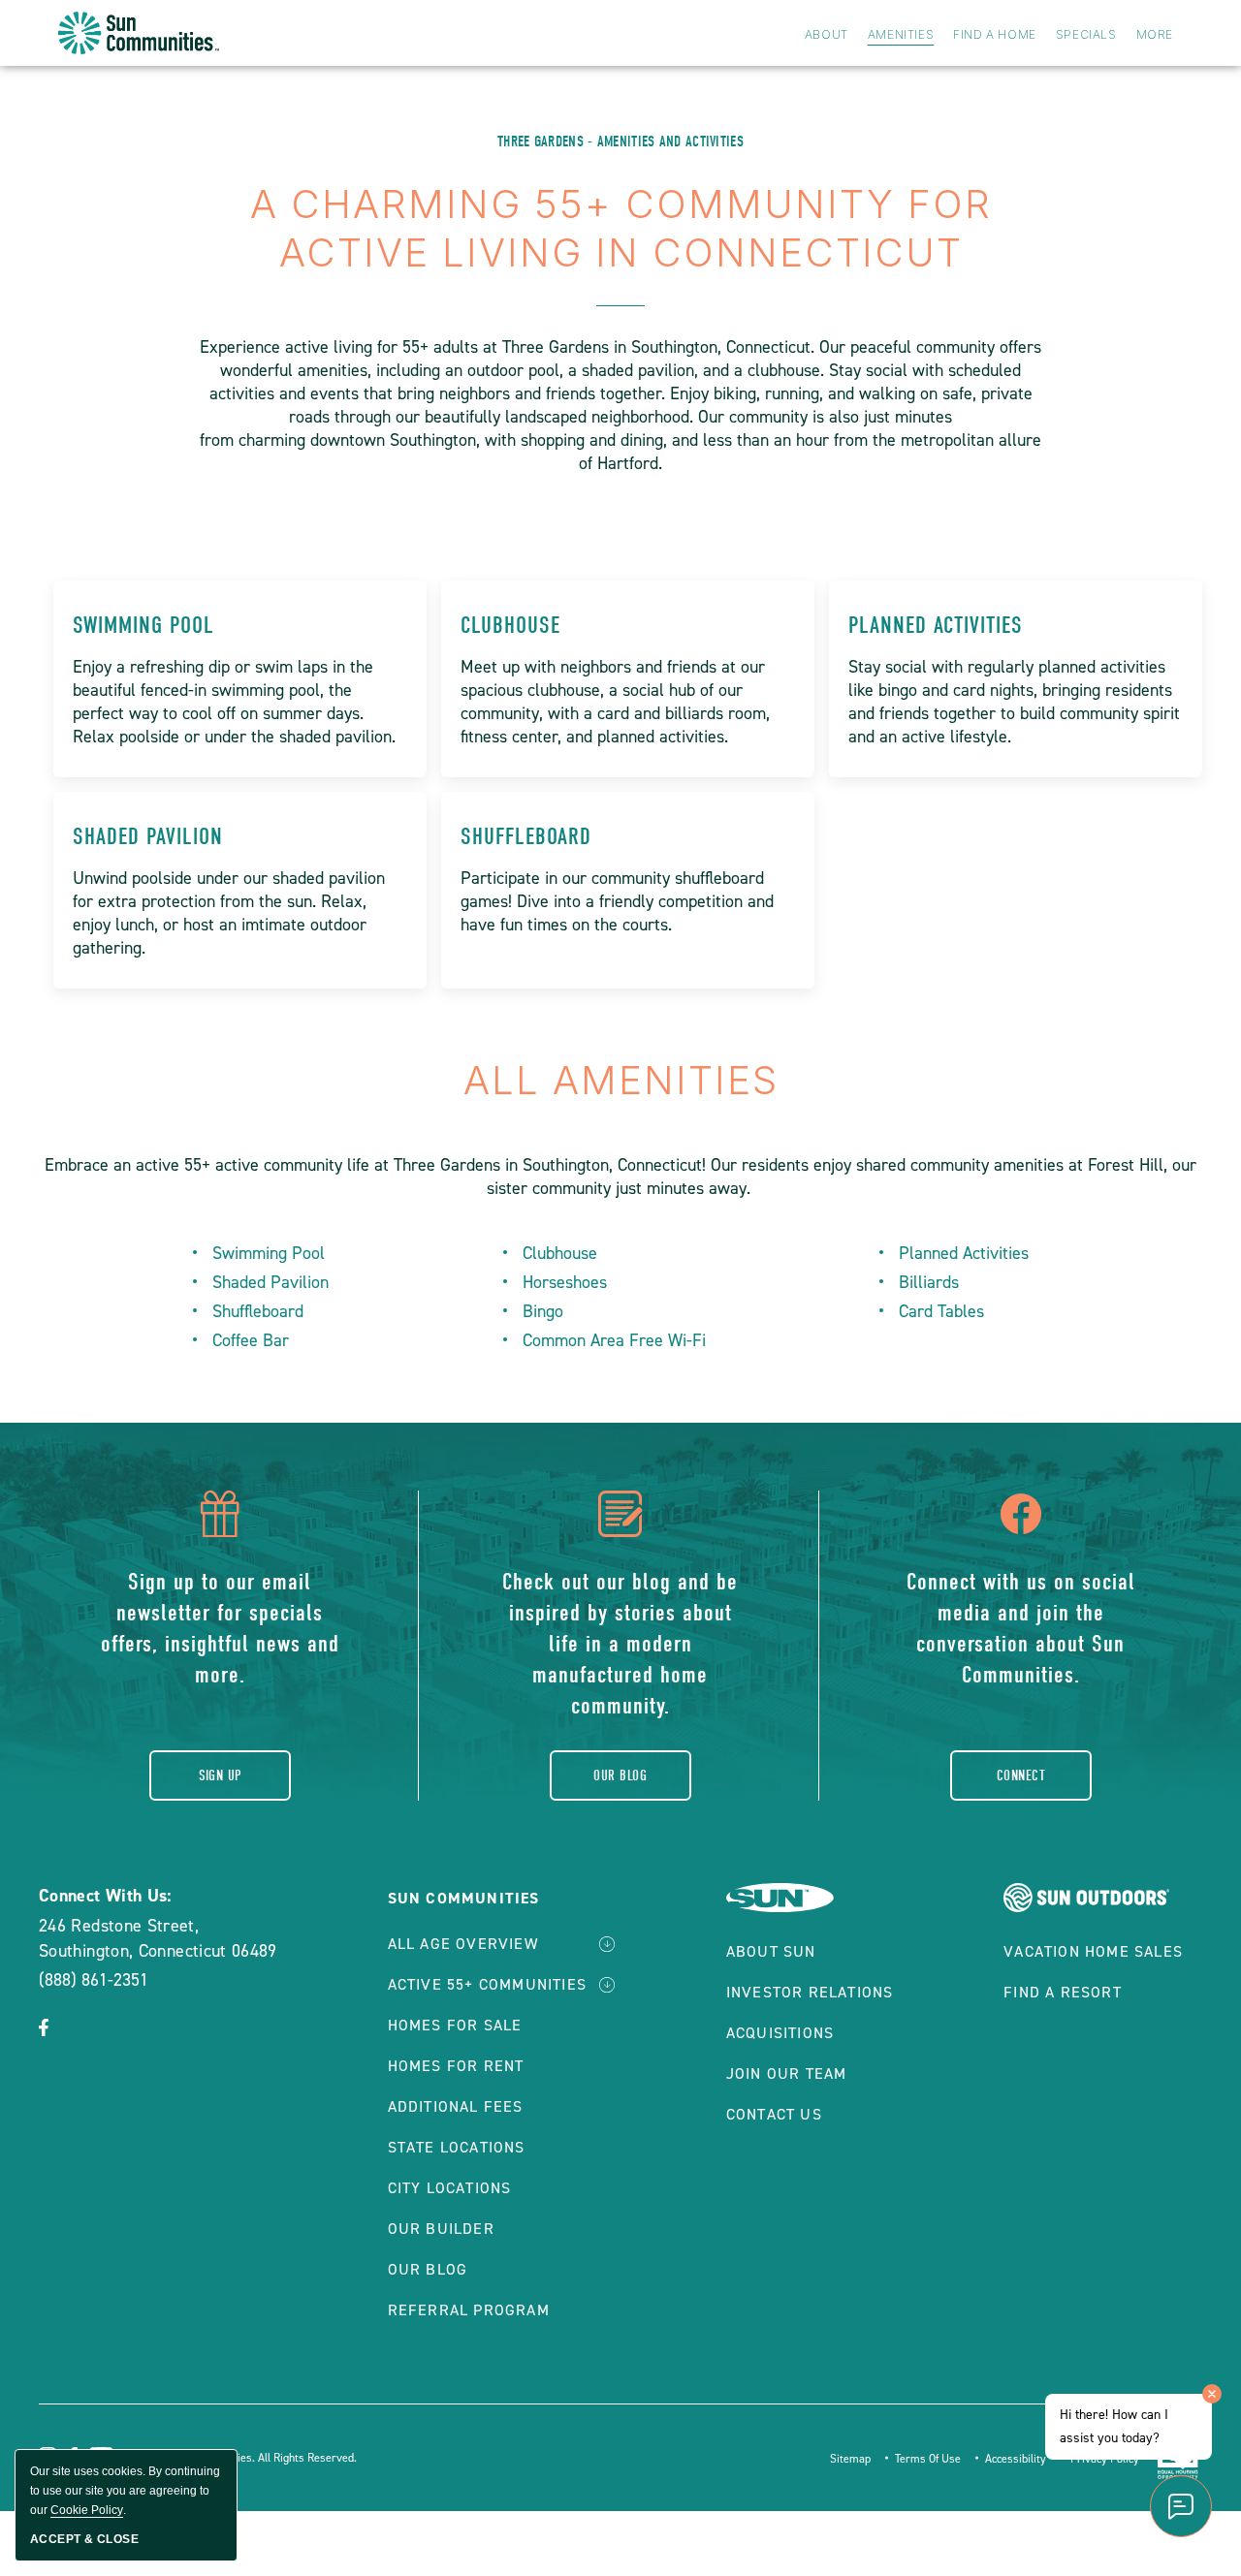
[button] (44, 2029)
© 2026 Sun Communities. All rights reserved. (241, 2458)
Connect (1021, 1775)
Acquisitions (780, 2033)
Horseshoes (565, 1282)
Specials (1086, 34)
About (827, 34)
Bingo (543, 1311)
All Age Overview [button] (463, 1944)
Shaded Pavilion (148, 836)
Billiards (929, 1282)
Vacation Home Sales (1093, 1951)
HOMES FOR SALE (455, 2025)
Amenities (901, 34)
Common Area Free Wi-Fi (614, 1340)
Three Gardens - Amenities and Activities (620, 141)
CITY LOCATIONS (450, 2188)
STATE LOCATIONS (457, 2147)
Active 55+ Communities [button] (487, 1984)
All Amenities (621, 1080)
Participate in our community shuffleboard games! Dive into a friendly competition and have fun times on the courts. (617, 901)
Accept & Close (84, 2539)
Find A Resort (1063, 1992)
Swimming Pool (143, 625)
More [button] (1155, 34)
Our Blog (620, 1775)
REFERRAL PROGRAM (469, 2310)
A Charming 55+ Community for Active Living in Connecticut (621, 228)
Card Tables (941, 1311)
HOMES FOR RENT (456, 2066)
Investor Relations (810, 1992)
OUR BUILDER (441, 2229)
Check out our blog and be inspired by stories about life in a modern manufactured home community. (620, 1644)
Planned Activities (936, 625)
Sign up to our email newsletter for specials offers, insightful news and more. (220, 1628)
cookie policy (87, 2510)
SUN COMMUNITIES (464, 1898)
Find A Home (995, 34)
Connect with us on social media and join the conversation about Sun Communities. (1021, 1628)
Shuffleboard (526, 836)
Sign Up (220, 1775)
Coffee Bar (251, 1340)
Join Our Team (787, 2073)
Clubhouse (510, 625)
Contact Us (774, 2114)
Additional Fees (456, 2106)
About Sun (771, 1951)
